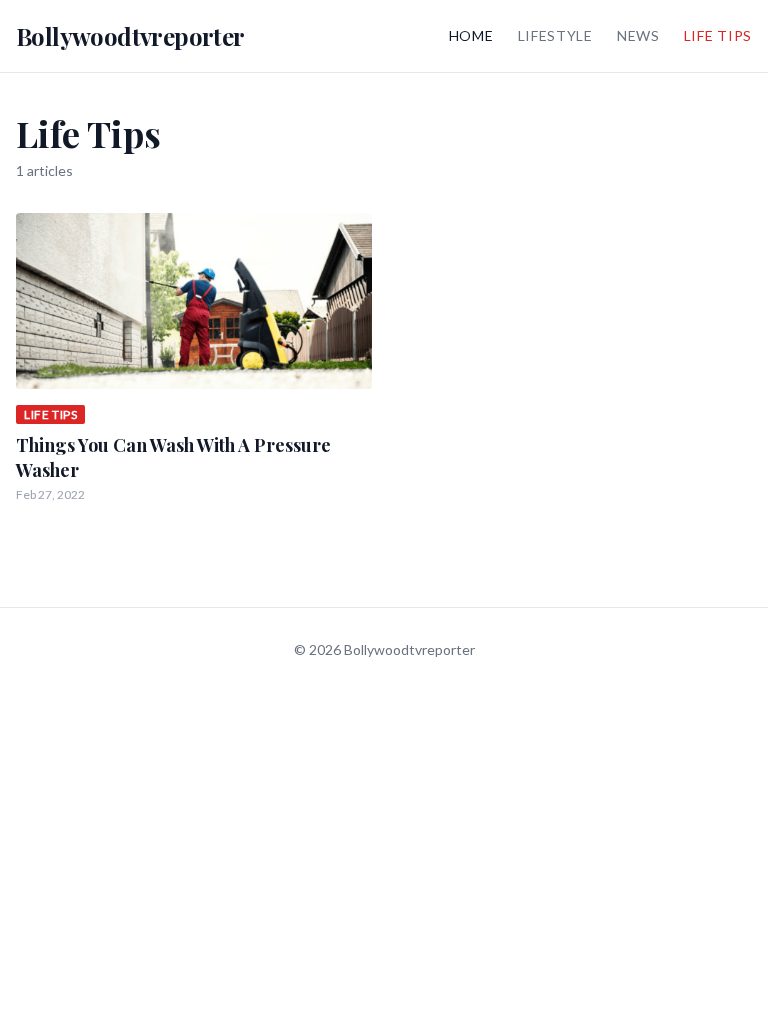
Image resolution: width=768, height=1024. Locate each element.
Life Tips (718, 35)
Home (471, 35)
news (638, 35)
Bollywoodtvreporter (130, 36)
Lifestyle (555, 35)
